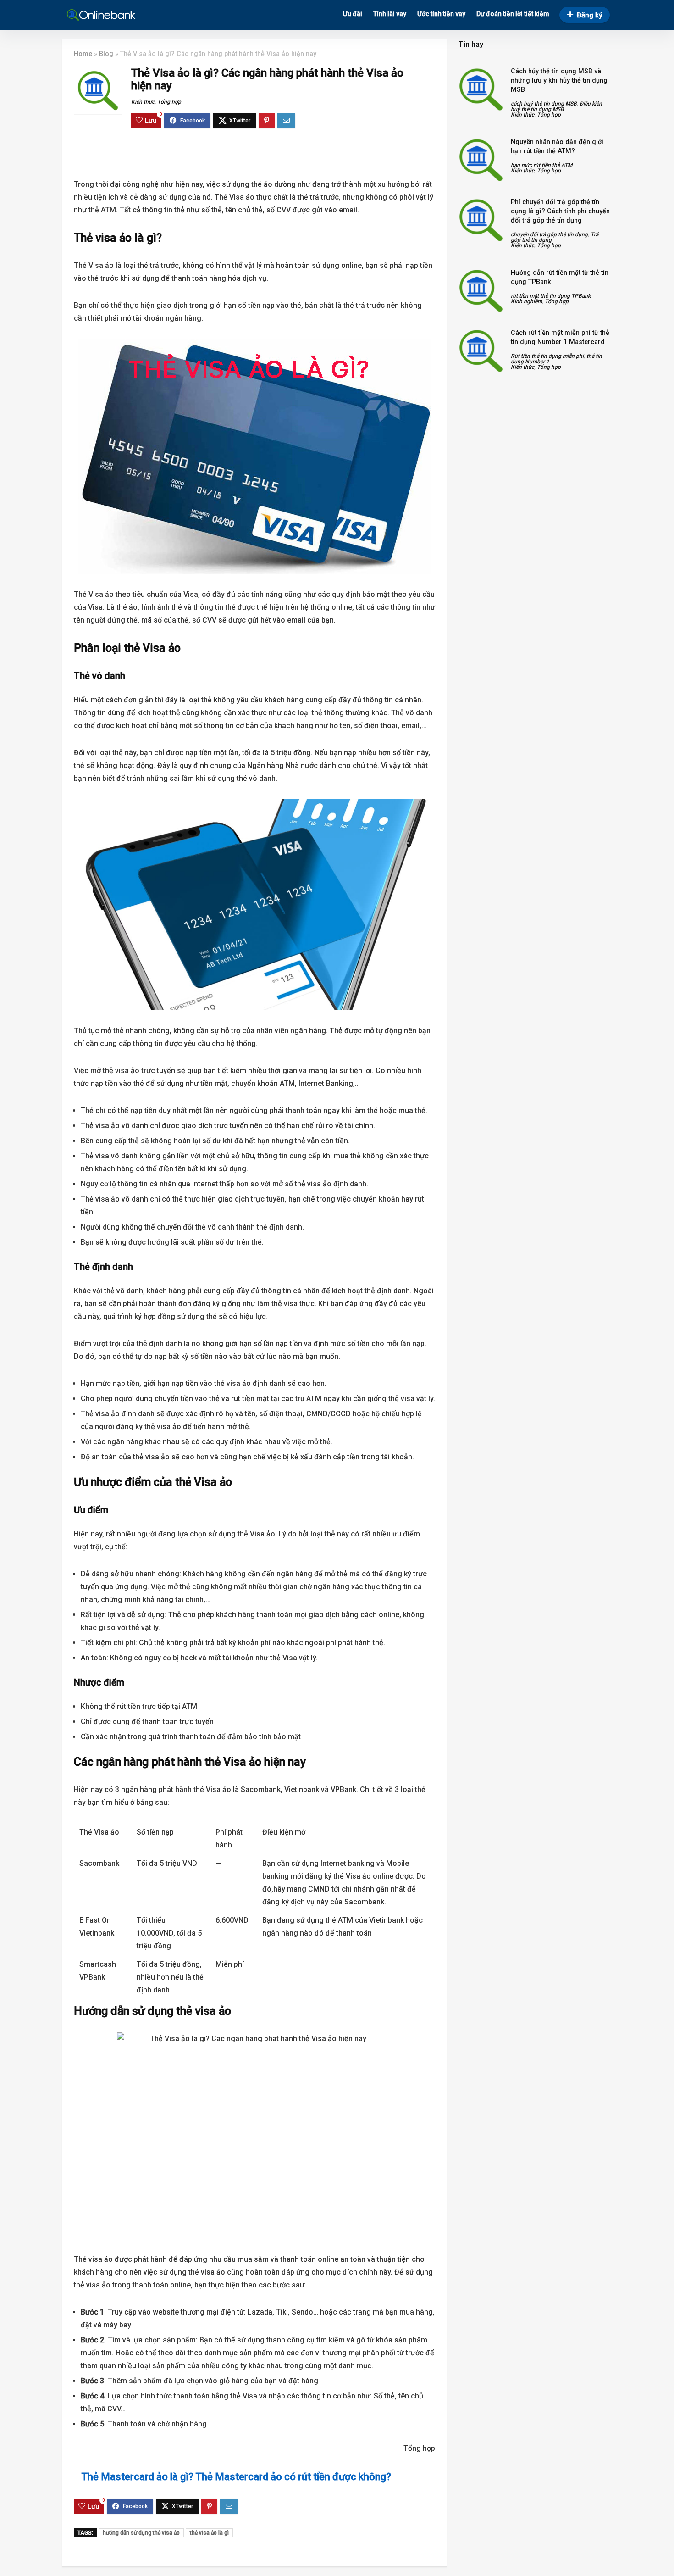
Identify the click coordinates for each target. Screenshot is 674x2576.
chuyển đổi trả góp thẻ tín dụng (549, 234)
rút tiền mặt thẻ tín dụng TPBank (551, 296)
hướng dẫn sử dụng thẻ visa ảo (141, 2533)
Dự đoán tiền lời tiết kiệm (513, 14)
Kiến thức (143, 102)
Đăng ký (589, 15)
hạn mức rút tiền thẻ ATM (541, 165)
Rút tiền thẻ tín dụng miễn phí (547, 356)
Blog (106, 54)
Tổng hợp (169, 102)
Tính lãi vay (390, 14)
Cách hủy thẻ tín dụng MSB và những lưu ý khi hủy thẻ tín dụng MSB (559, 80)
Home (83, 54)
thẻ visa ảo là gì (209, 2533)
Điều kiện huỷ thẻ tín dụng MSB (556, 106)
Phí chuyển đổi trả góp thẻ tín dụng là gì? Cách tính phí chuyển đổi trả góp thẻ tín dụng (560, 211)
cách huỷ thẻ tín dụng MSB (544, 104)
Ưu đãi (353, 14)
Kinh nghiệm (526, 301)
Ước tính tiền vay (441, 14)
